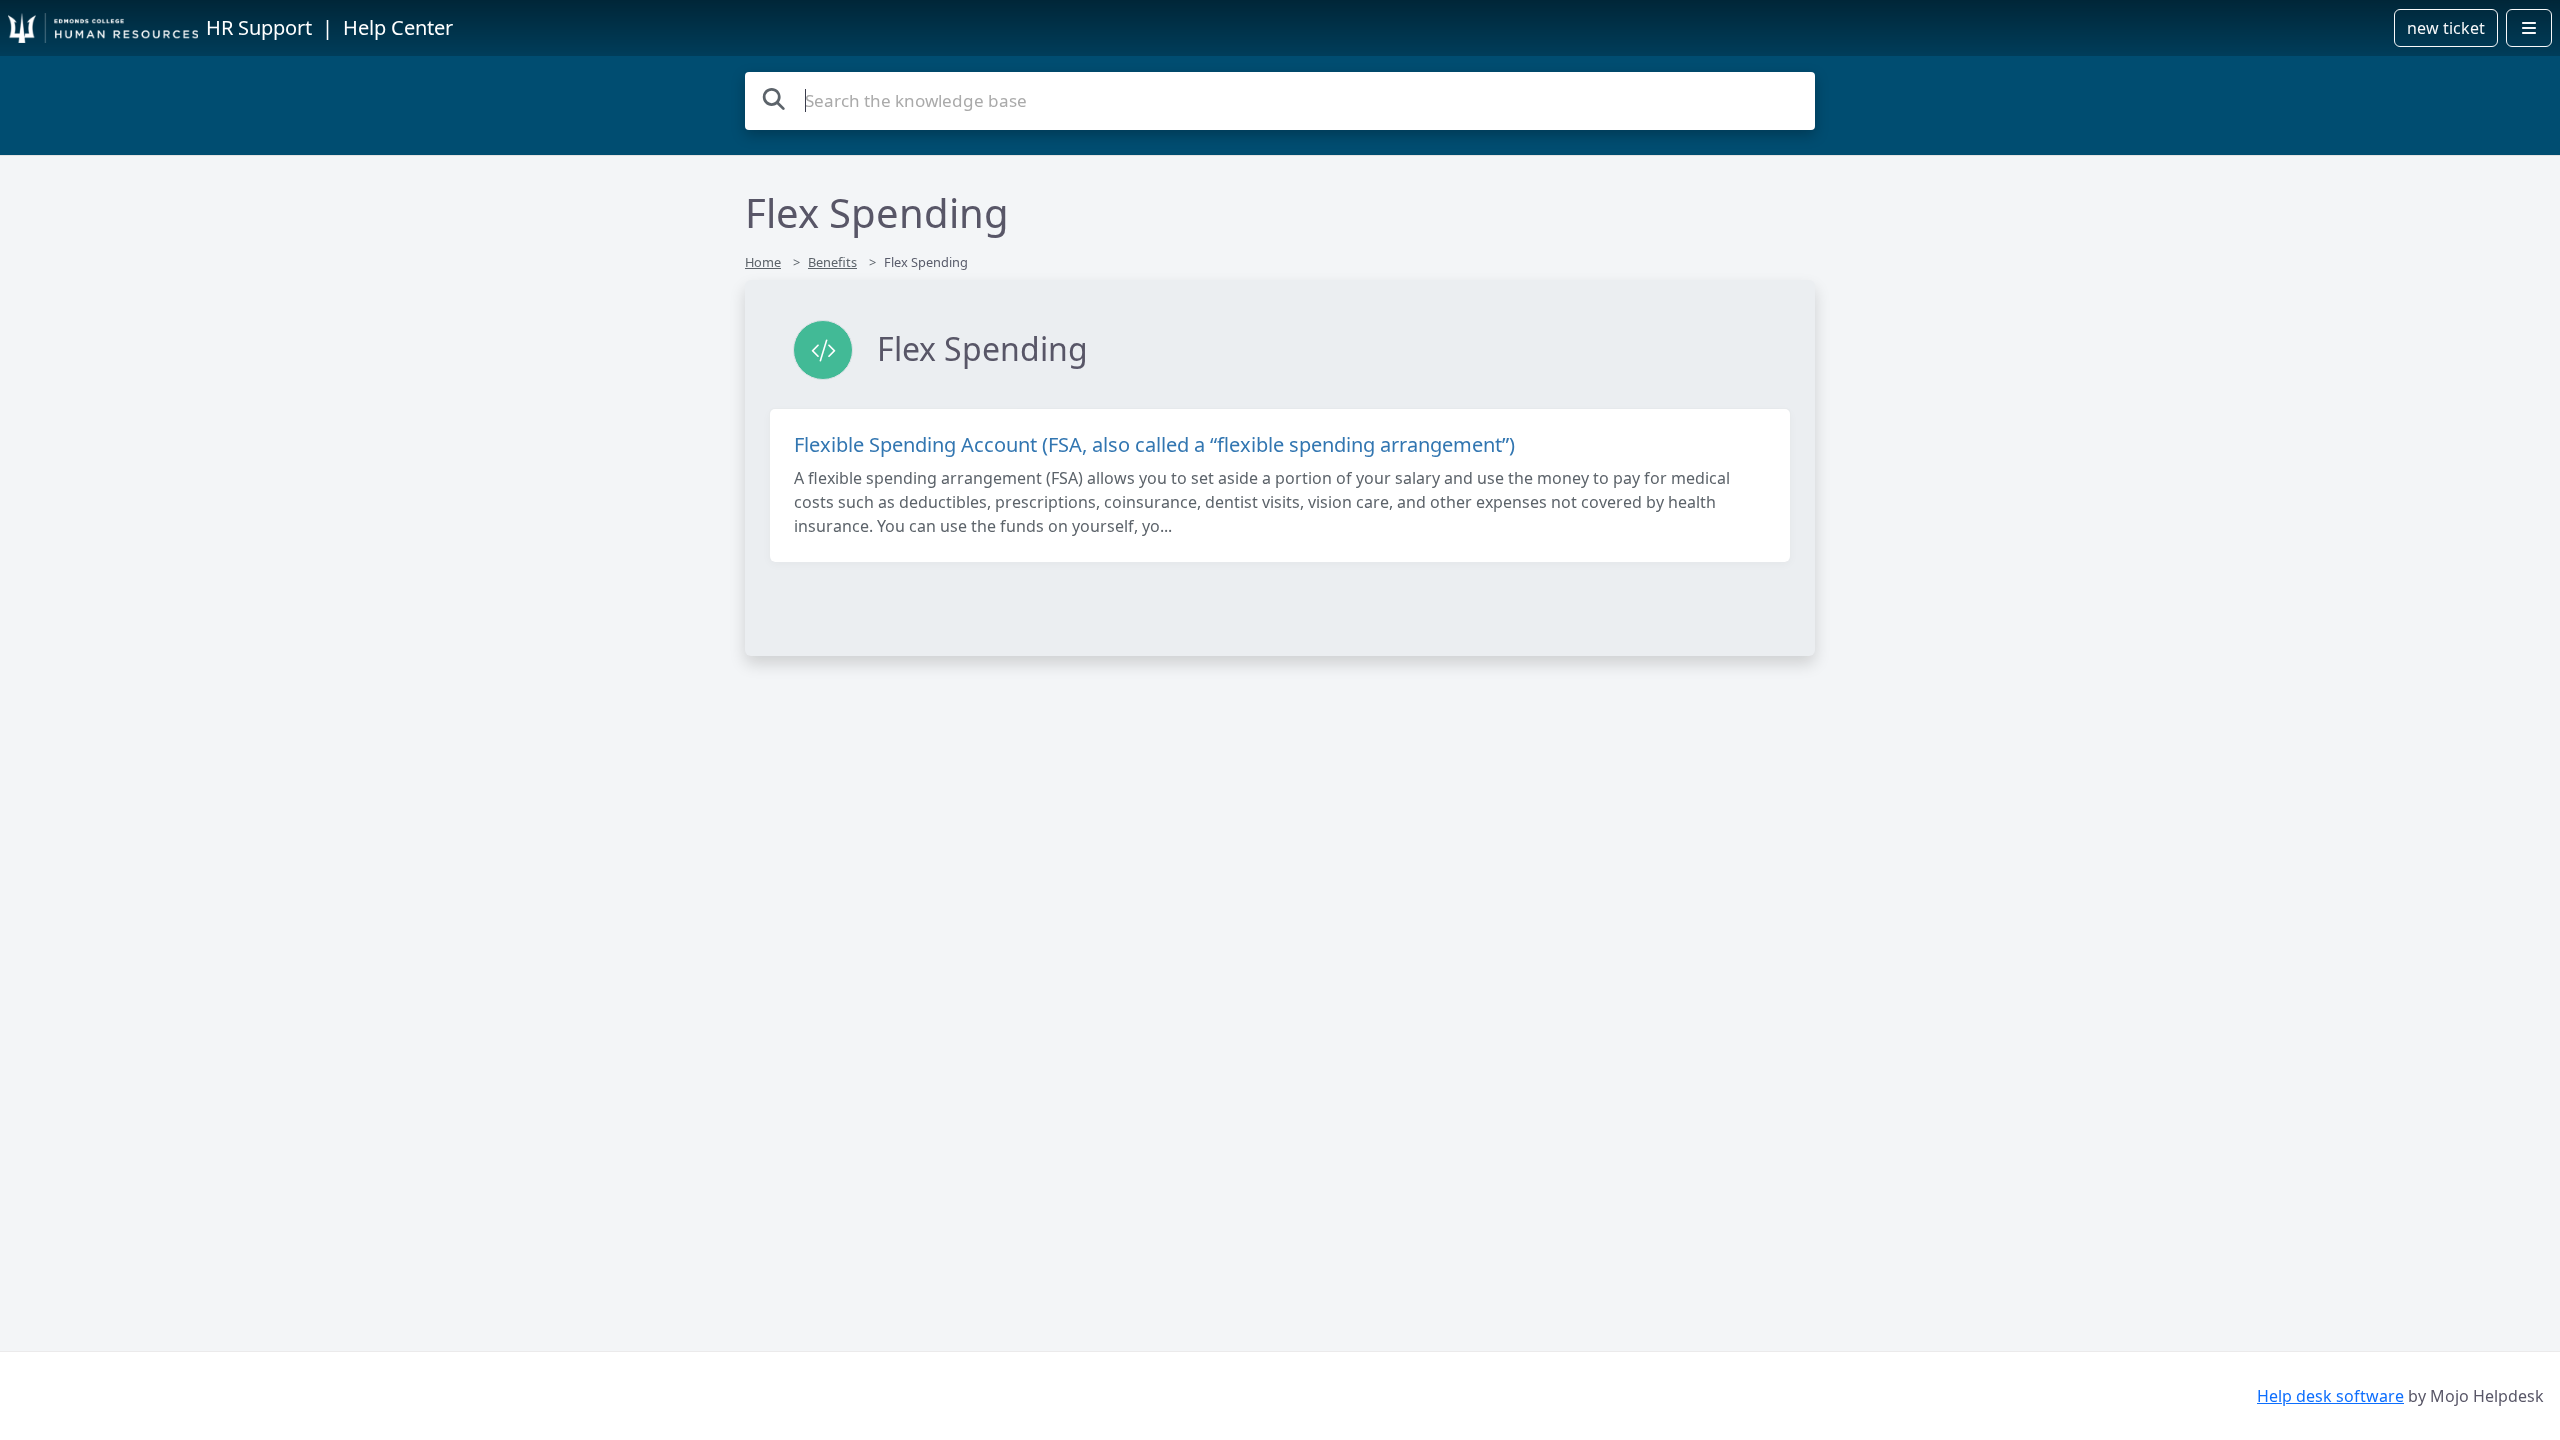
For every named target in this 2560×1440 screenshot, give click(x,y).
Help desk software (2330, 1396)
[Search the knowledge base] (774, 98)
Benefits (832, 262)
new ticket (2446, 28)
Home (763, 262)
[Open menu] (2529, 28)
